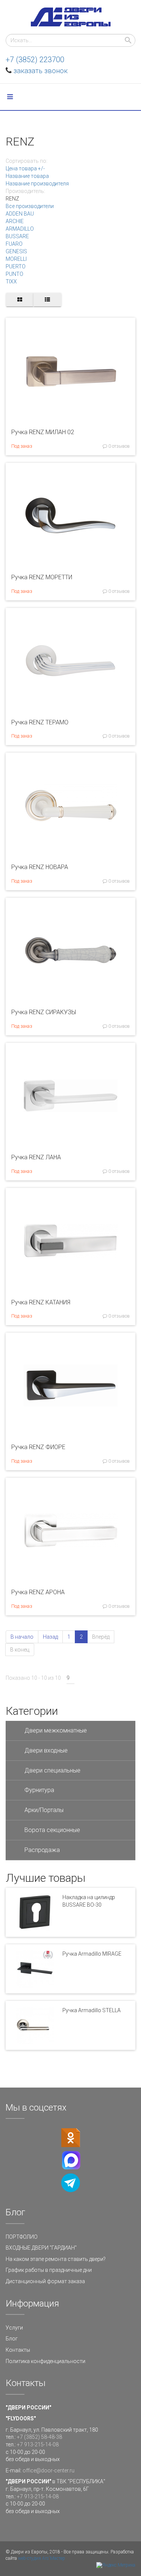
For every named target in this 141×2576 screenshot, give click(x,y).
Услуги (14, 2328)
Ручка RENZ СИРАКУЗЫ (44, 1012)
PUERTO (16, 266)
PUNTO (14, 274)
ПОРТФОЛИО (22, 2237)
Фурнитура (39, 1790)
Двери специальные (52, 1770)
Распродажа (42, 1850)
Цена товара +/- (25, 168)
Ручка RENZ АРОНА (38, 1592)
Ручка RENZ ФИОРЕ (38, 1447)
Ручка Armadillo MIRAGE (92, 1954)
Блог (12, 2339)
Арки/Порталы (44, 1810)
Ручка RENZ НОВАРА (40, 867)
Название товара (27, 176)
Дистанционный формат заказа (45, 2281)
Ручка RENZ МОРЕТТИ (42, 577)
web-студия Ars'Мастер (42, 2558)
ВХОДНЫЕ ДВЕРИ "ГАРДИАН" (41, 2248)
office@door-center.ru (49, 2470)
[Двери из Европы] (71, 17)
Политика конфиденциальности (45, 2361)
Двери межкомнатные (56, 1730)
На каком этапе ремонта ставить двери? (56, 2259)
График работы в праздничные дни (49, 2270)
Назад (50, 1637)
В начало (22, 1637)
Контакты (18, 2350)
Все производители (30, 206)
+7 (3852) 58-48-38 (39, 2437)
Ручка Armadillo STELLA (92, 2010)
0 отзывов (118, 446)
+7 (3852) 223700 (35, 60)
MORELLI (16, 259)
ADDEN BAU (20, 214)
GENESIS (16, 251)
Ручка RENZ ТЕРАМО (40, 722)
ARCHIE (15, 221)
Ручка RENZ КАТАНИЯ (41, 1302)
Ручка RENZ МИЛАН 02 (43, 432)
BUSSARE (17, 236)
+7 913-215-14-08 (38, 2444)
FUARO (14, 244)
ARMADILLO (20, 229)
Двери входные (46, 1750)
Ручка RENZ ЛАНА (36, 1157)
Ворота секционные (52, 1830)
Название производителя (37, 184)
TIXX (11, 282)
